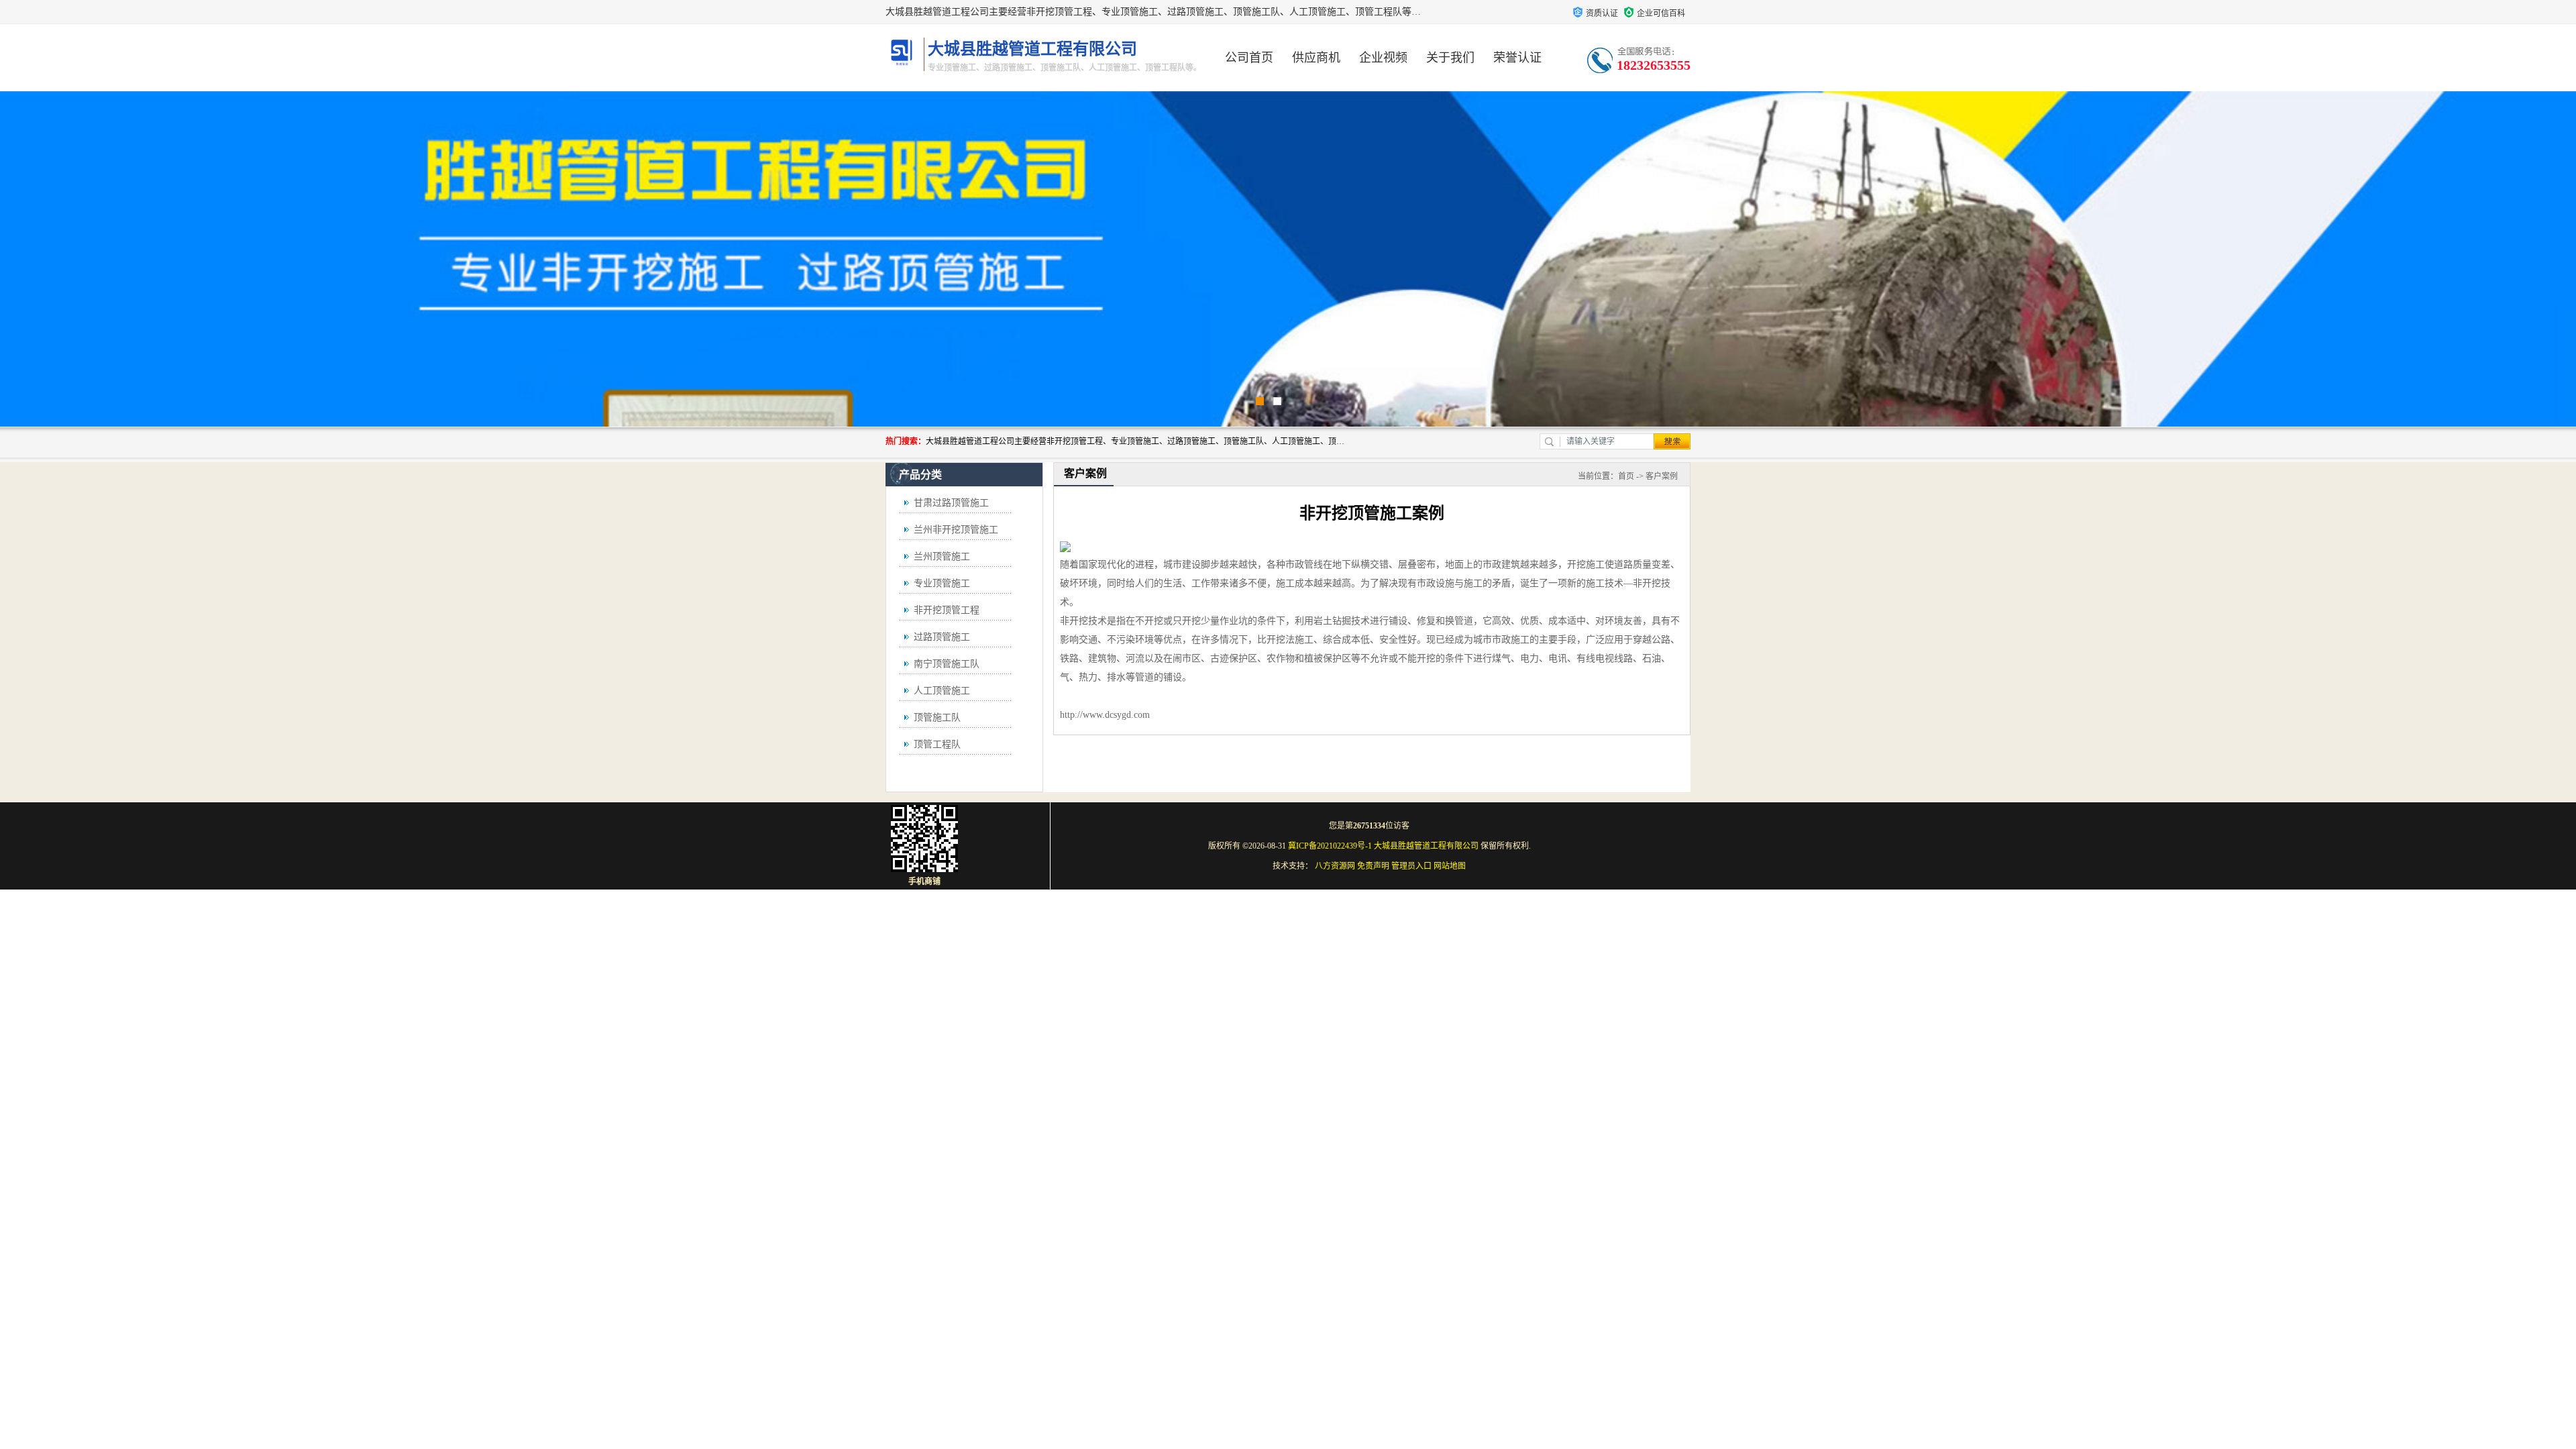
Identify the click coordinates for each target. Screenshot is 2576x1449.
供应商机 (1316, 58)
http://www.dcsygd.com (1105, 715)
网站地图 (1450, 866)
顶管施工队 (937, 717)
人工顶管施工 (942, 691)
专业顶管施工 (942, 583)
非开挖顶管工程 (947, 610)
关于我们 (1450, 58)
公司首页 (1249, 58)
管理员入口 (1411, 866)
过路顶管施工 (942, 637)
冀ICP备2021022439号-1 (1330, 846)
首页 (1626, 476)
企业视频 (1383, 58)
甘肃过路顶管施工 (951, 503)
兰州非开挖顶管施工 (956, 530)
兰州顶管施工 (942, 556)
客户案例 (1662, 476)
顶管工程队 (937, 744)
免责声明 (1373, 866)
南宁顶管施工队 (947, 664)
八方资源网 (1335, 866)
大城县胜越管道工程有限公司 (1426, 846)
